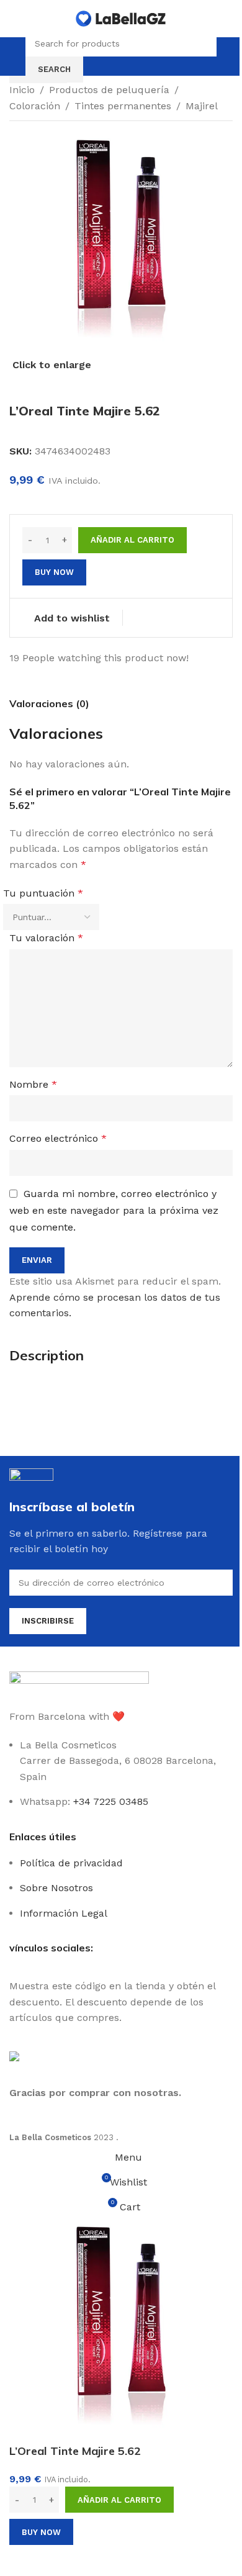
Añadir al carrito (132, 540)
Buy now (41, 2532)
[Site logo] (121, 18)
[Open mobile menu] (14, 56)
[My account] (228, 56)
